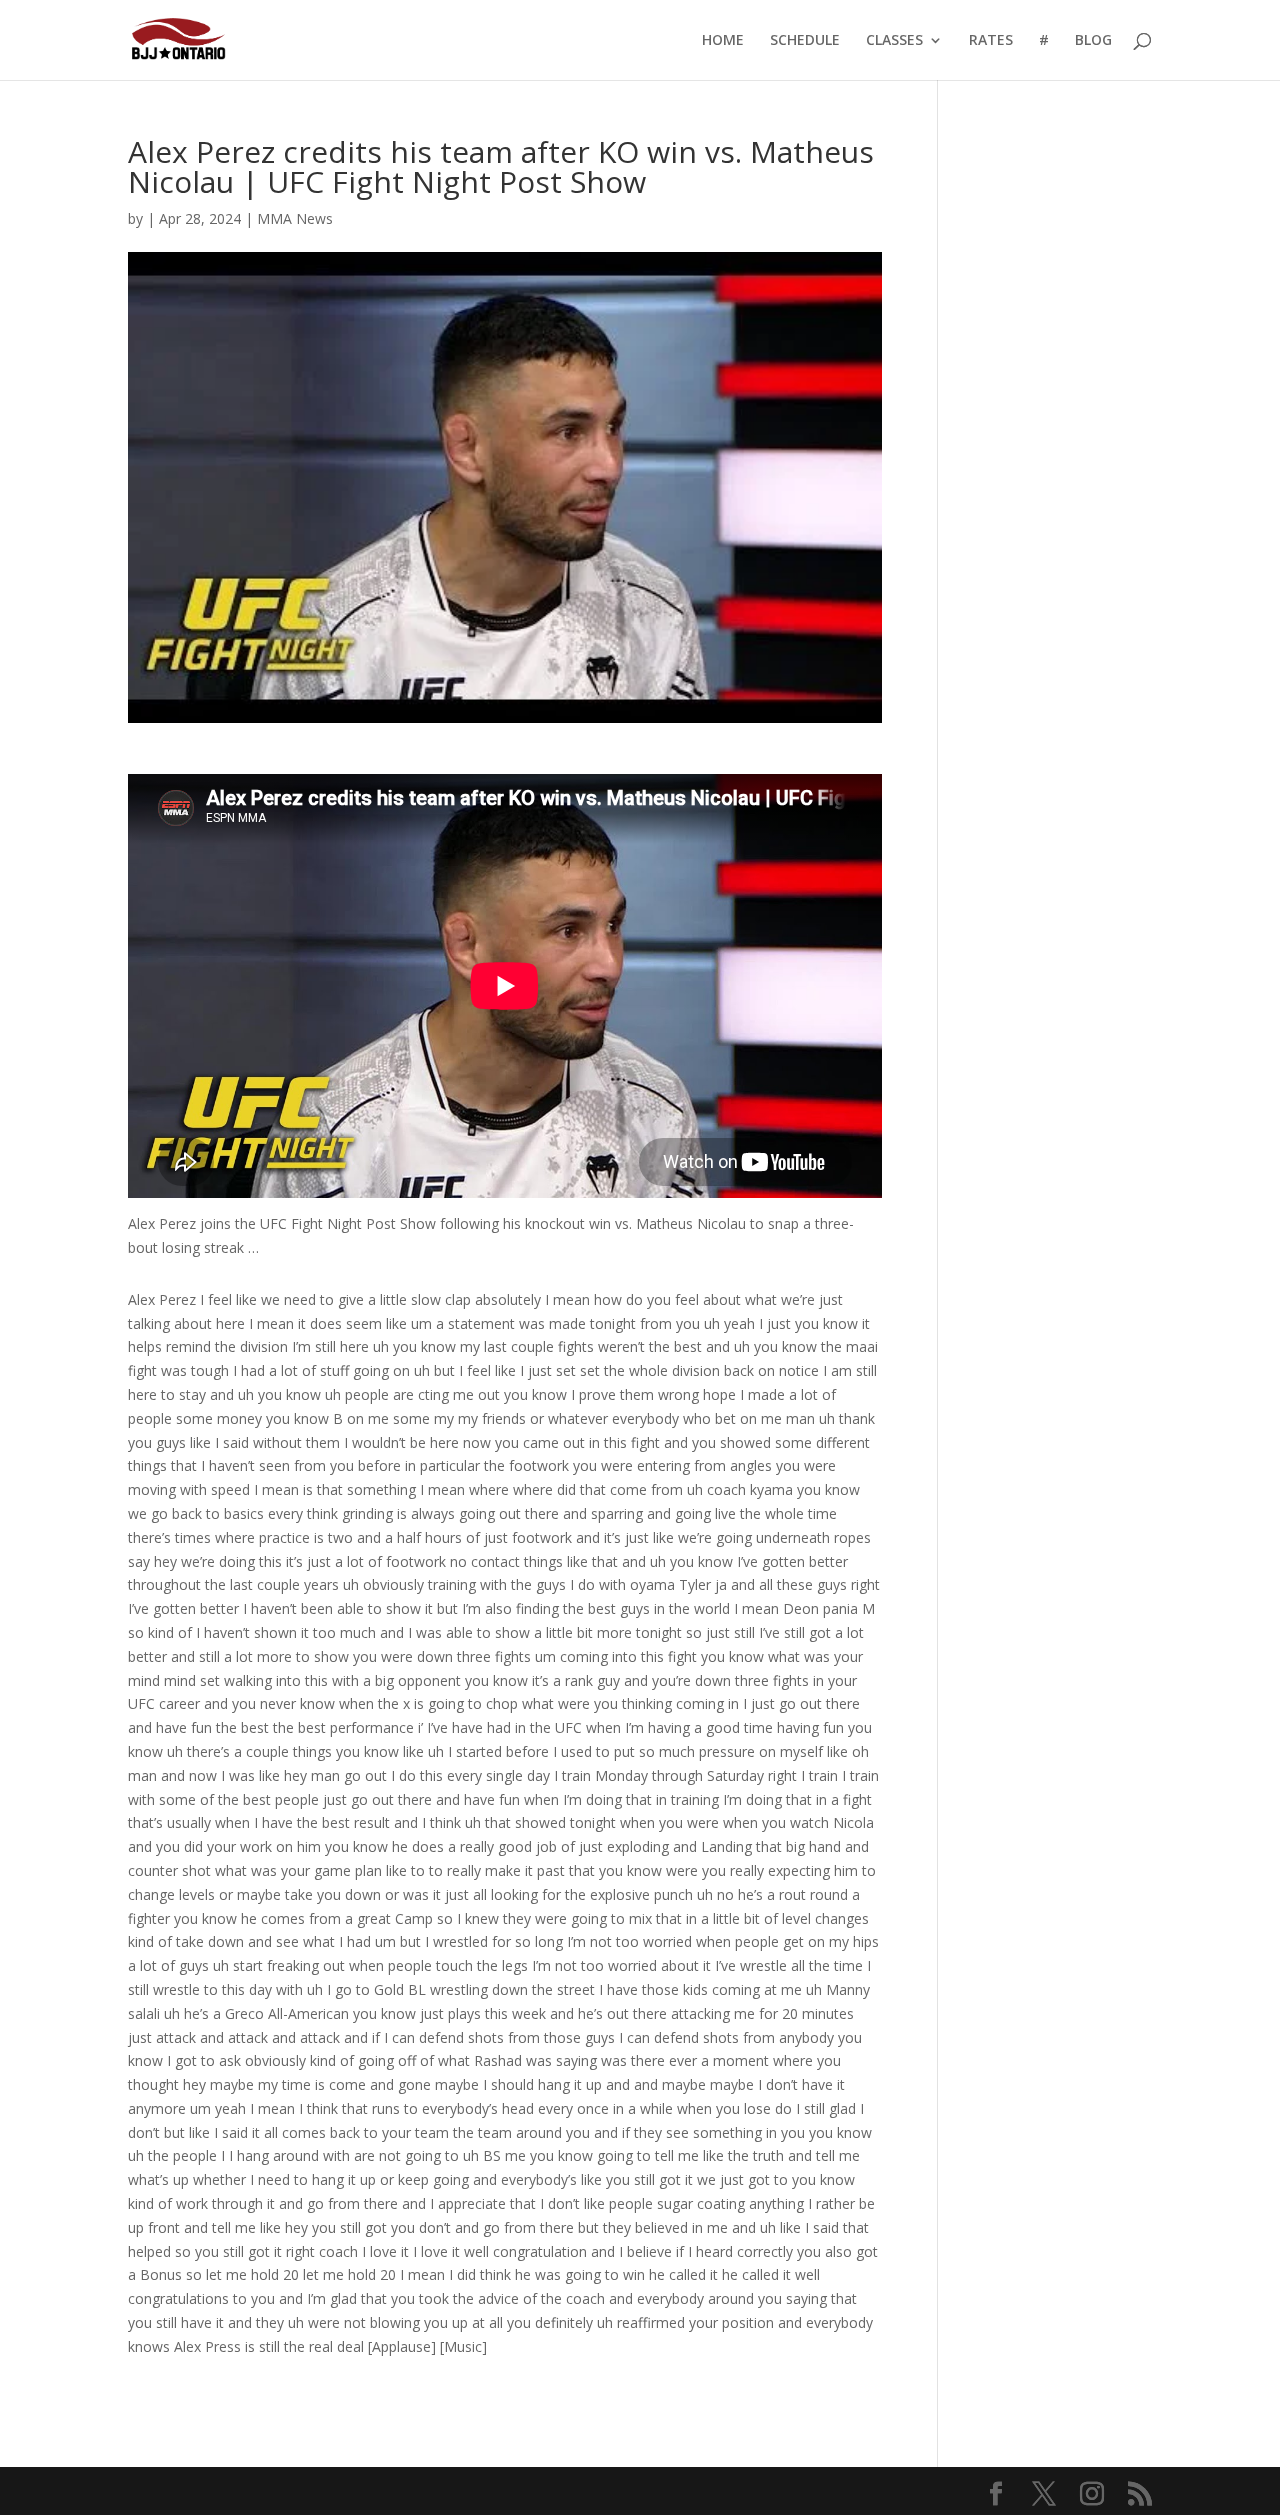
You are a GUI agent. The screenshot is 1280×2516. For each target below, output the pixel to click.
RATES (991, 41)
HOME (723, 41)
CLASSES (894, 41)
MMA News (295, 218)
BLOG (1093, 41)
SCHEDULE (805, 41)
